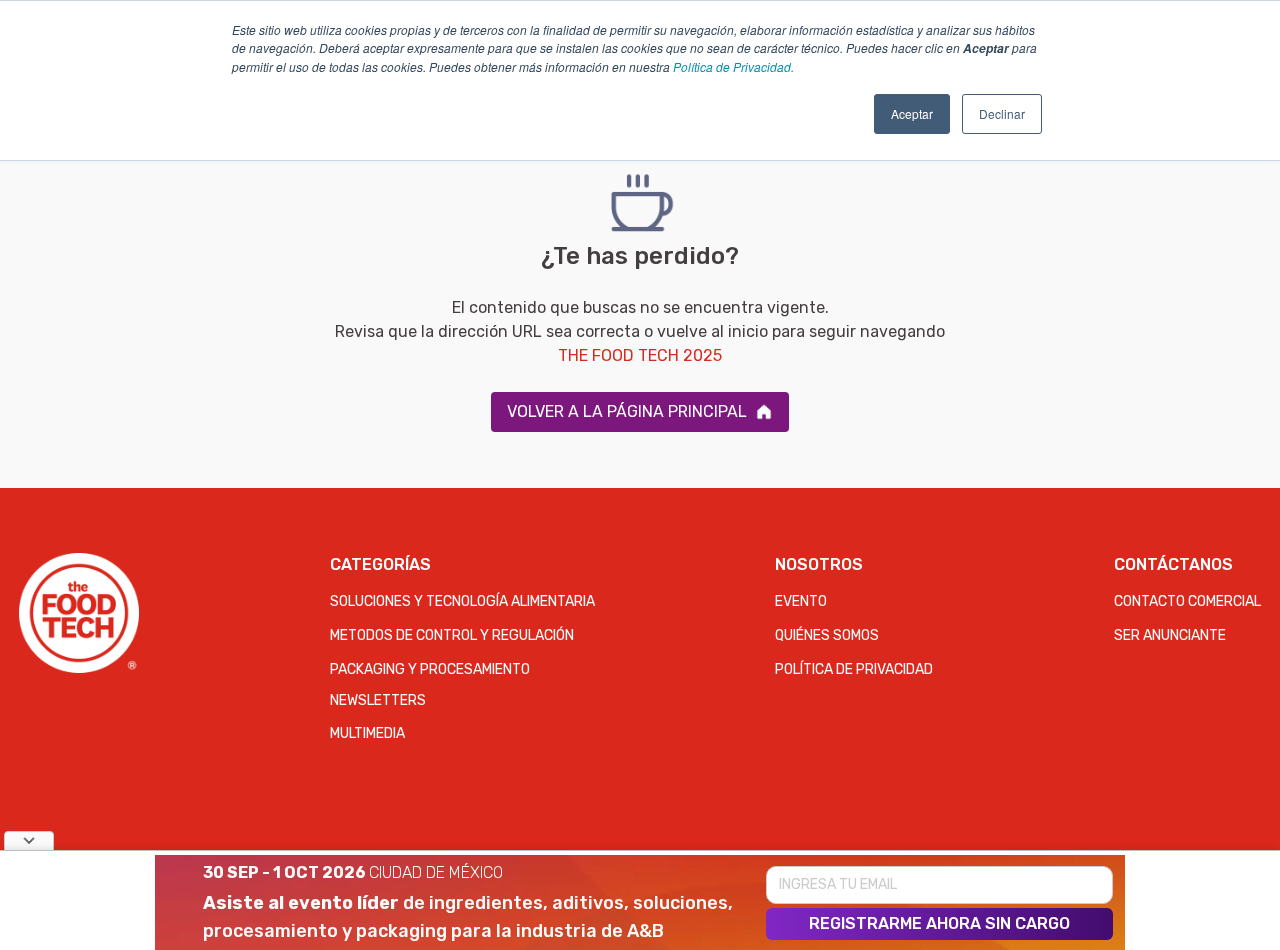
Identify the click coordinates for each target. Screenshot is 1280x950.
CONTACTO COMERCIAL (1187, 601)
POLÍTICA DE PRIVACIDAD (854, 669)
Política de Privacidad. (733, 66)
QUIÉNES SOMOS (827, 635)
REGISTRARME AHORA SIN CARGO (939, 923)
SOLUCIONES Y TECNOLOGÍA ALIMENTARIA (462, 601)
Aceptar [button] (912, 113)
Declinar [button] (1002, 113)
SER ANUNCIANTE (1170, 635)
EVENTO (801, 601)
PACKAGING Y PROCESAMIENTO (430, 669)
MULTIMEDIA (367, 733)
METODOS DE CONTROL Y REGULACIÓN (452, 635)
